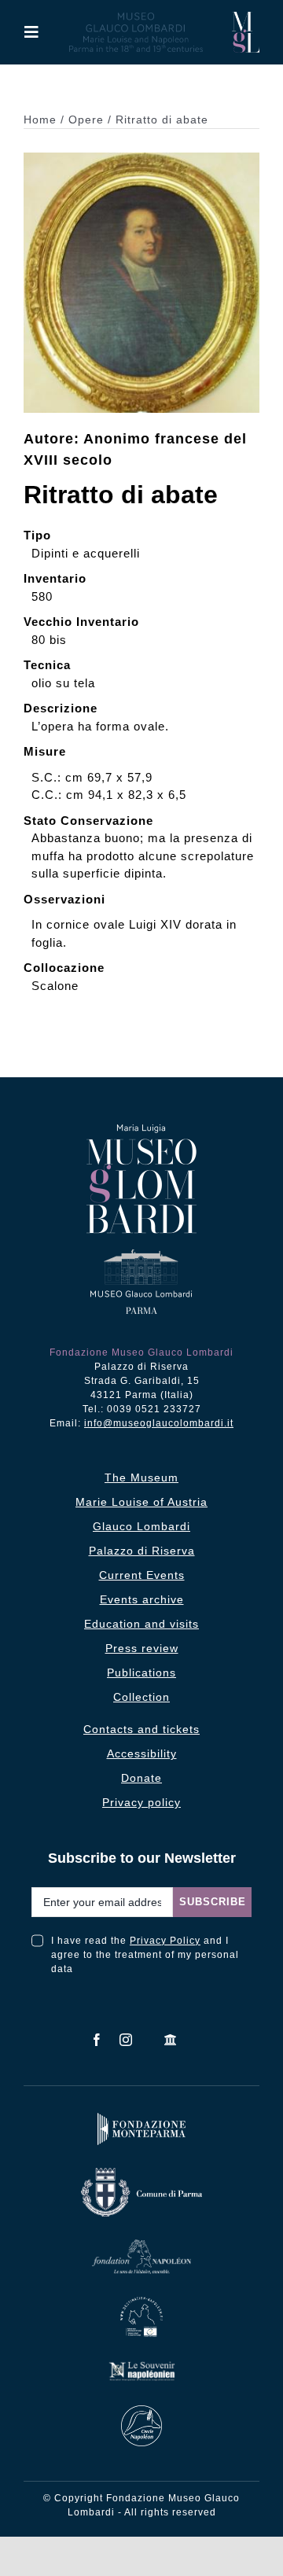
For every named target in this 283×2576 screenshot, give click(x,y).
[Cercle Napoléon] (141, 2409)
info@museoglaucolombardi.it (159, 1423)
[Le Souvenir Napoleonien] (141, 2364)
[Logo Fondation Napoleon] (141, 2243)
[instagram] (126, 2040)
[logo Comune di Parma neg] (141, 2171)
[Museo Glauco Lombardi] (246, 18)
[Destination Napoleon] (142, 2300)
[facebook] (97, 2040)
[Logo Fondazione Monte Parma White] (141, 2116)
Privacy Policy (165, 1941)
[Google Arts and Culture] (171, 2040)
